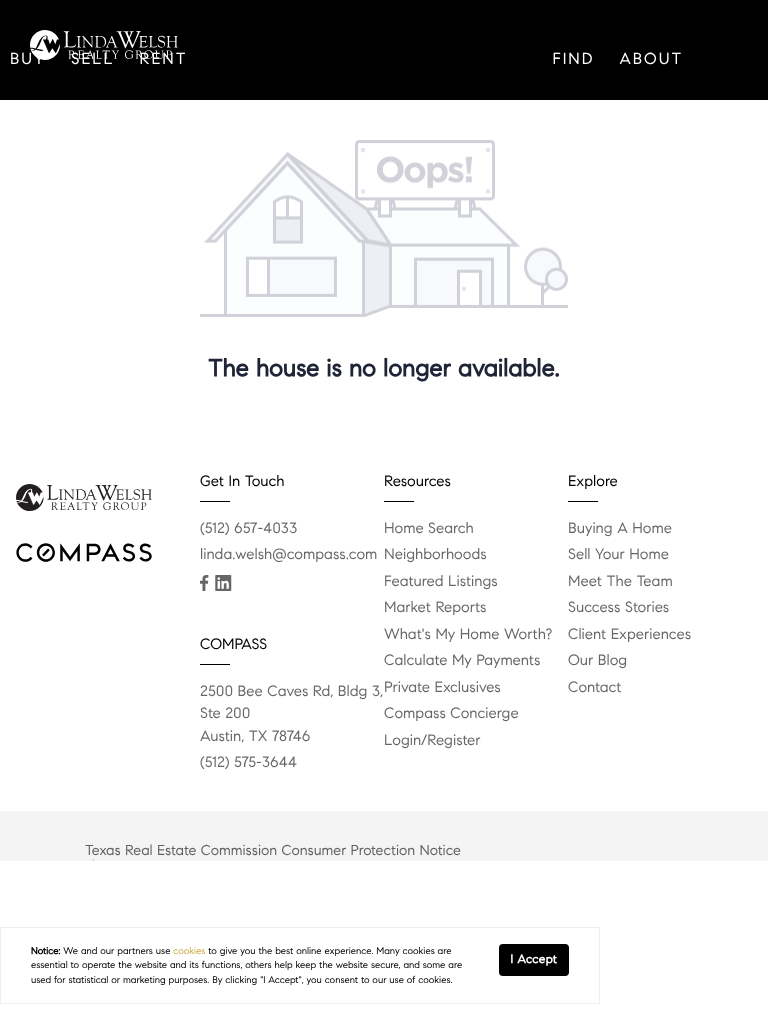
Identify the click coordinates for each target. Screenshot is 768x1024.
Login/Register (432, 741)
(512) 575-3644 (248, 763)
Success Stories (618, 608)
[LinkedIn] (223, 583)
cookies (189, 951)
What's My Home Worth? (468, 635)
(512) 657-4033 (248, 529)
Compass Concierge (451, 714)
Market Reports (435, 608)
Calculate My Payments (462, 661)
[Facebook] (204, 583)
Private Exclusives (442, 688)
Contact (53, 179)
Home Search (429, 529)
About (651, 59)
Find (573, 59)
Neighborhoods (435, 555)
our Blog (597, 661)
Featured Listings (441, 582)
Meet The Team (620, 582)
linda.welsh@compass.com (288, 555)
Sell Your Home (618, 555)
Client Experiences (629, 635)
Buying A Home (620, 529)
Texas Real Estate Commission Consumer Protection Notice (273, 850)
